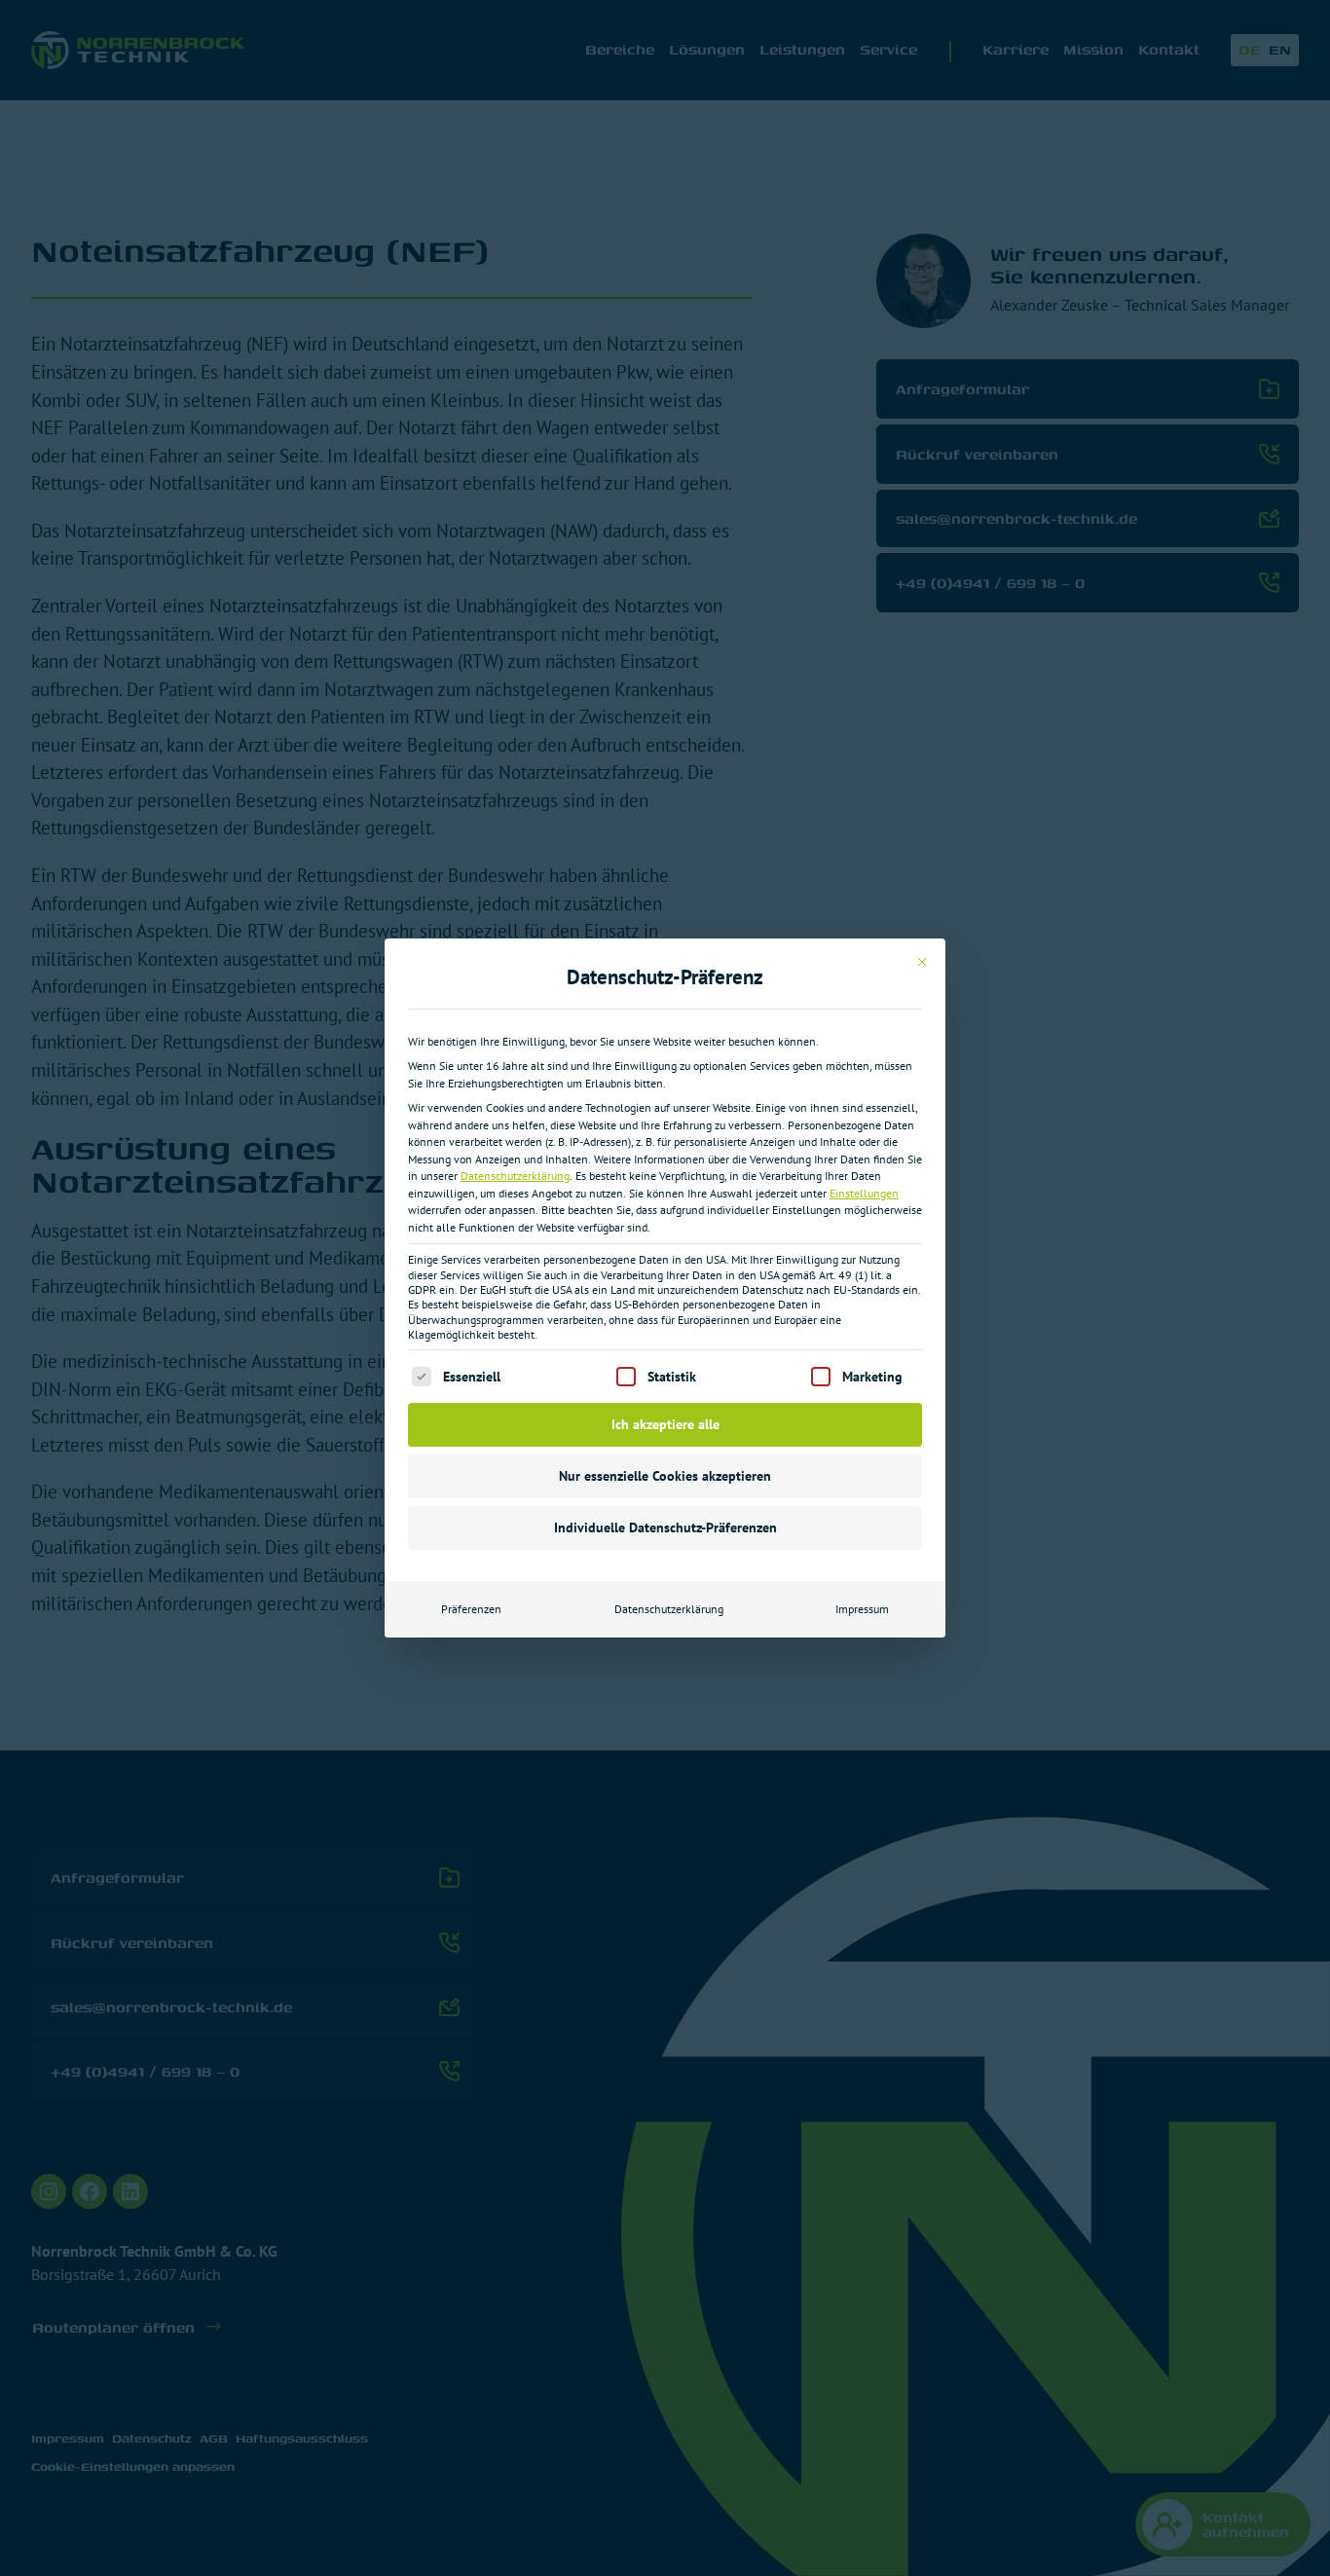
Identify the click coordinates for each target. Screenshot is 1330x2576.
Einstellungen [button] (864, 1193)
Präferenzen (471, 1609)
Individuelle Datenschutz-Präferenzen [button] (665, 1527)
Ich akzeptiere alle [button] (665, 1424)
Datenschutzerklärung (515, 1176)
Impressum (862, 1609)
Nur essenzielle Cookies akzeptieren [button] (665, 1476)
